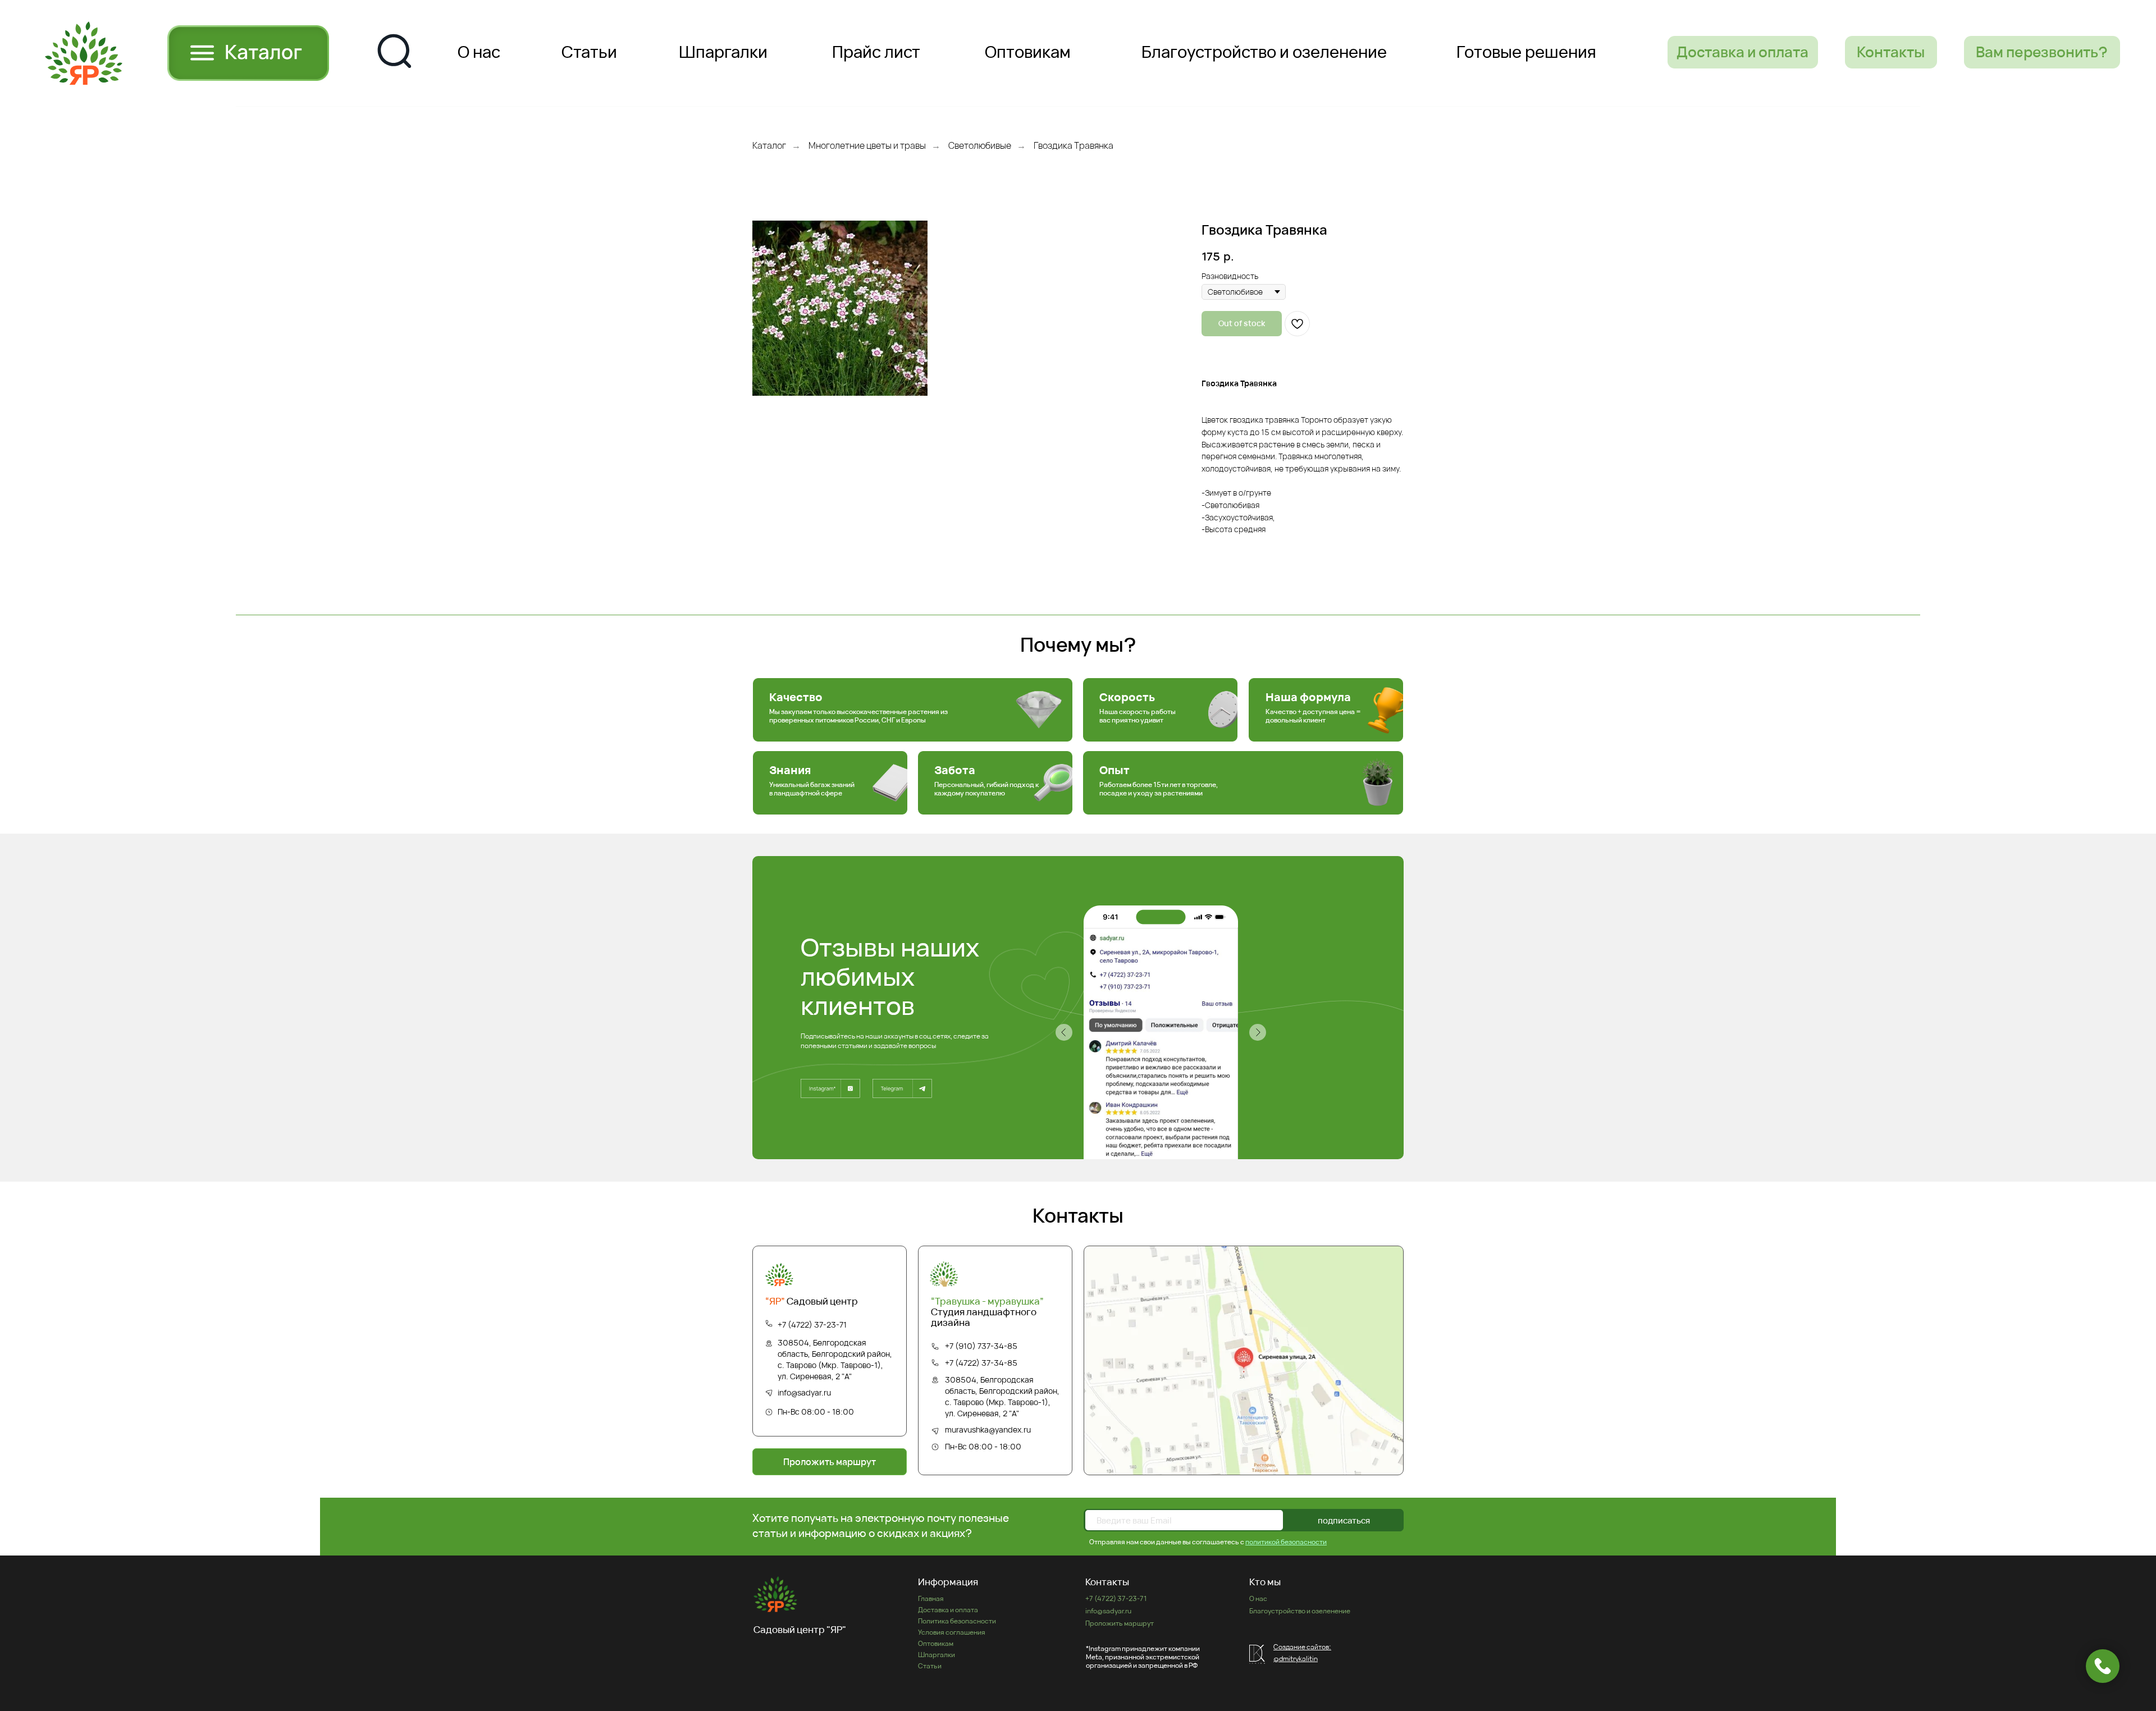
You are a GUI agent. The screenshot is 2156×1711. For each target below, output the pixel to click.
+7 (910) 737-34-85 (981, 1346)
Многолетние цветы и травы (867, 146)
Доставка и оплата (948, 1610)
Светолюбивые (980, 146)
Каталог (769, 146)
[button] (2042, 52)
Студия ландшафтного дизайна (987, 1312)
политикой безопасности (1286, 1542)
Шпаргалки (937, 1655)
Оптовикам (936, 1643)
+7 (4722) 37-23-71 (812, 1325)
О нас (1258, 1598)
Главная (931, 1598)
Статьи (930, 1666)
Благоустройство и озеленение (1300, 1611)
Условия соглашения (952, 1632)
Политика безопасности (957, 1621)
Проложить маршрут (1120, 1623)
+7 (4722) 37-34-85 (981, 1363)
